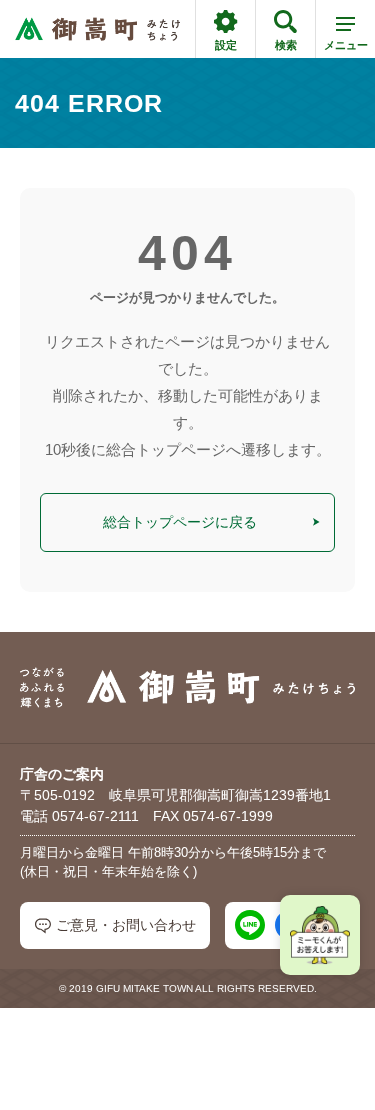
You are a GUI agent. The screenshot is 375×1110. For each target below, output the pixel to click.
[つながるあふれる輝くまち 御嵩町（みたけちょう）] (97, 29)
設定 (226, 45)
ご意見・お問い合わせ (126, 925)
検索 (286, 45)
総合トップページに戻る (180, 522)
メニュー (346, 45)
